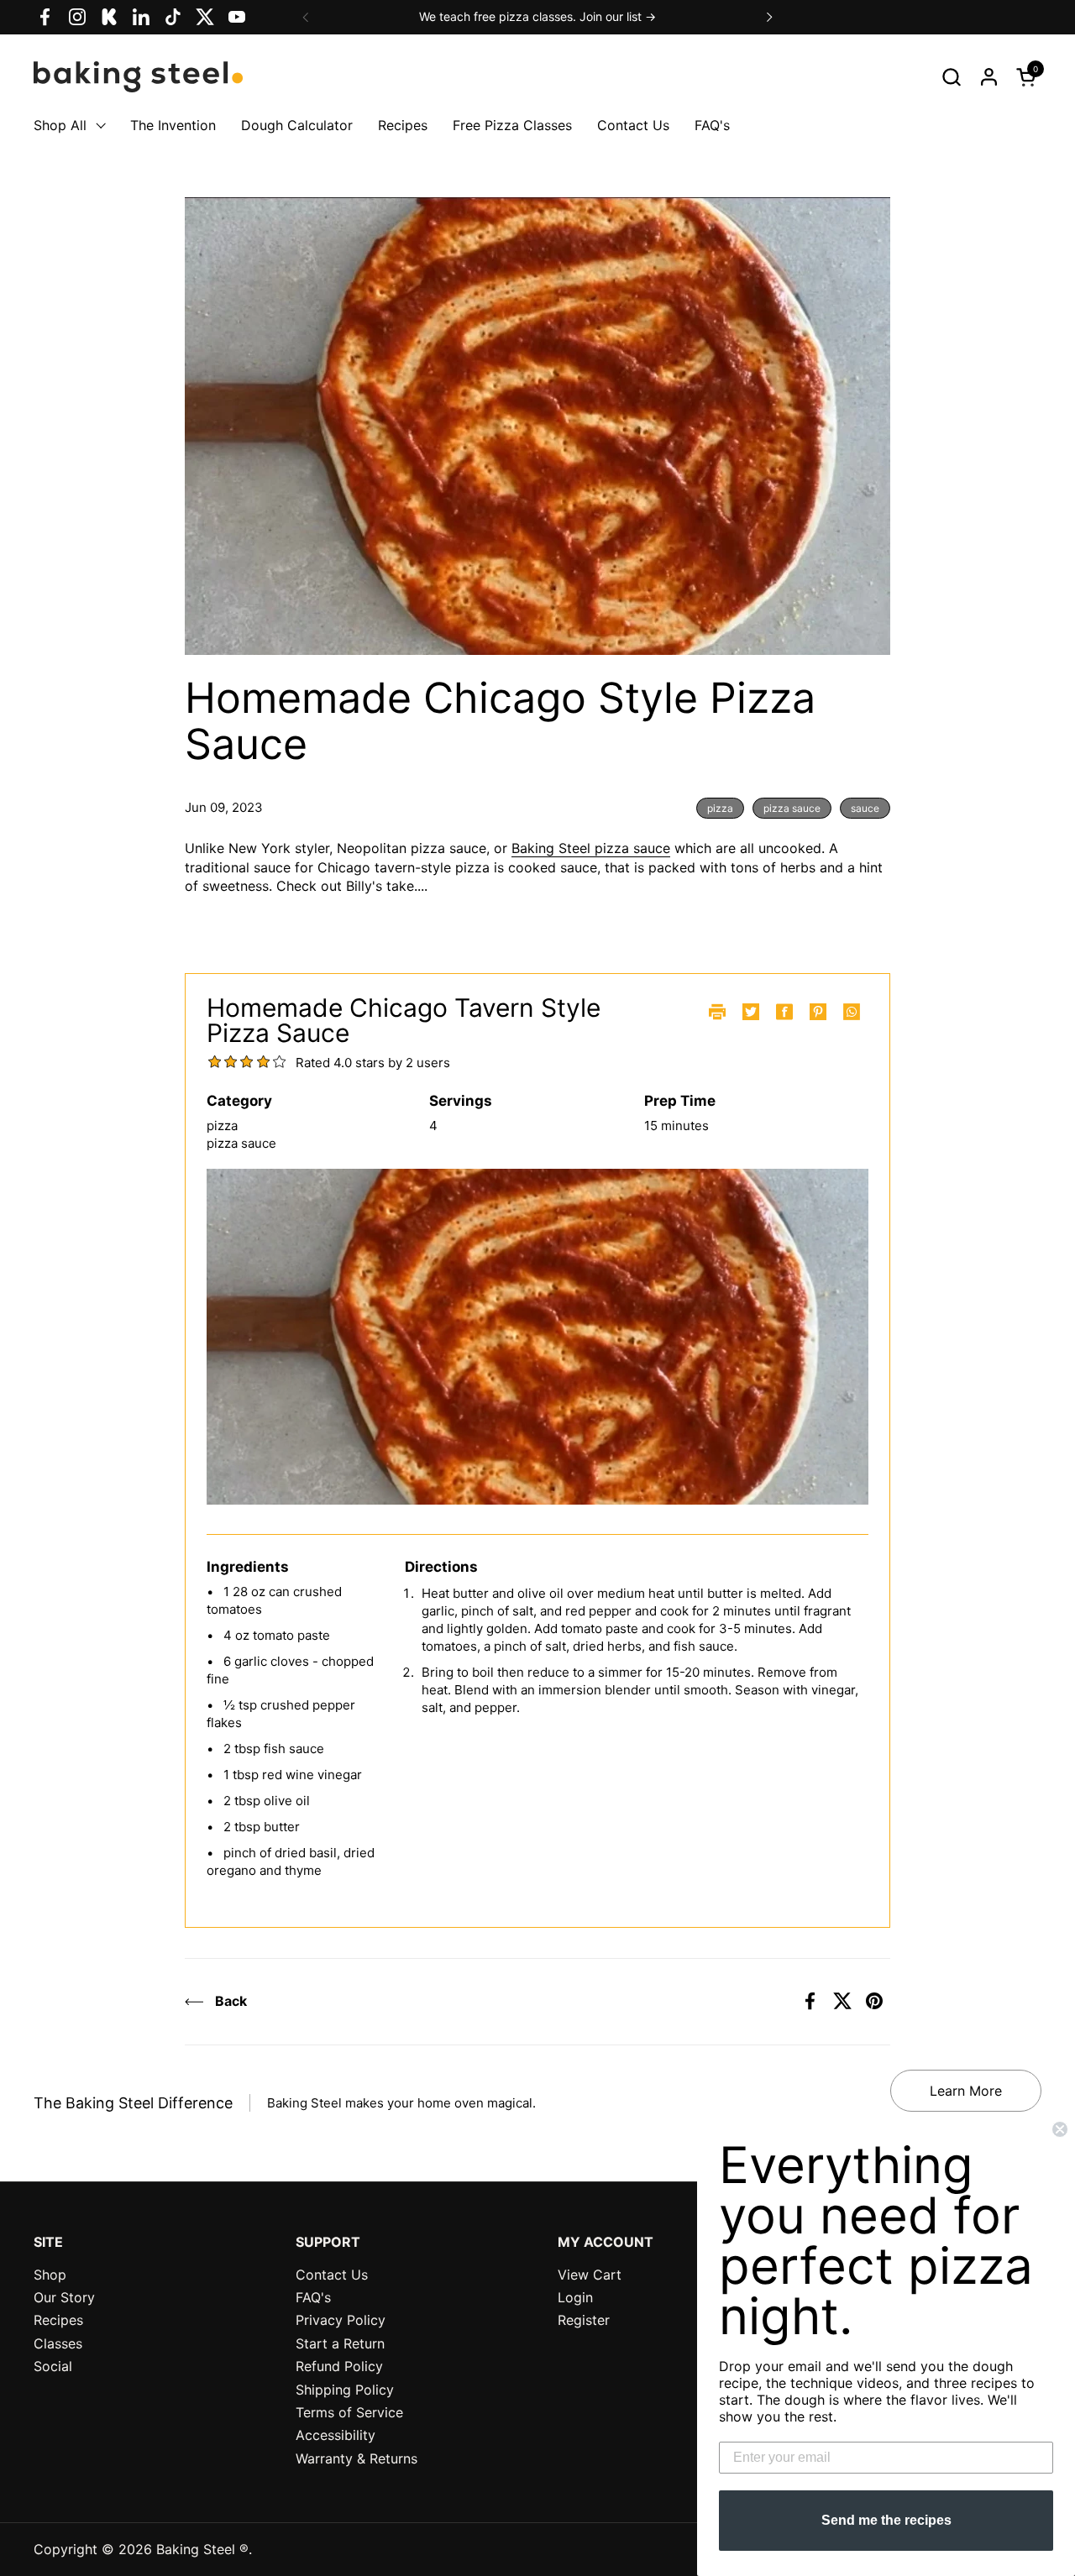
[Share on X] (842, 2001)
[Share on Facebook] (810, 2001)
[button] (951, 77)
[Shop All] (97, 126)
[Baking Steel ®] (139, 76)
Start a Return (340, 2343)
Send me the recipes (886, 2520)
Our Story (64, 2297)
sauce (865, 808)
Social (53, 2366)
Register (584, 2320)
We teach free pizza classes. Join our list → (537, 16)
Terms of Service (349, 2412)
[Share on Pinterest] (874, 2001)
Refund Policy (339, 2366)
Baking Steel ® (202, 2549)
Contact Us (332, 2275)
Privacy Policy (341, 2320)
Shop (50, 2275)
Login (575, 2297)
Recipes (58, 2320)
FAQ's (313, 2297)
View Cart (590, 2275)
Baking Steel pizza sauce (591, 848)
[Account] (989, 77)
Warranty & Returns (357, 2458)
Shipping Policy (345, 2390)
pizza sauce (792, 808)
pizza (720, 808)
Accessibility (336, 2435)
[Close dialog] (1060, 2129)
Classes (58, 2343)
